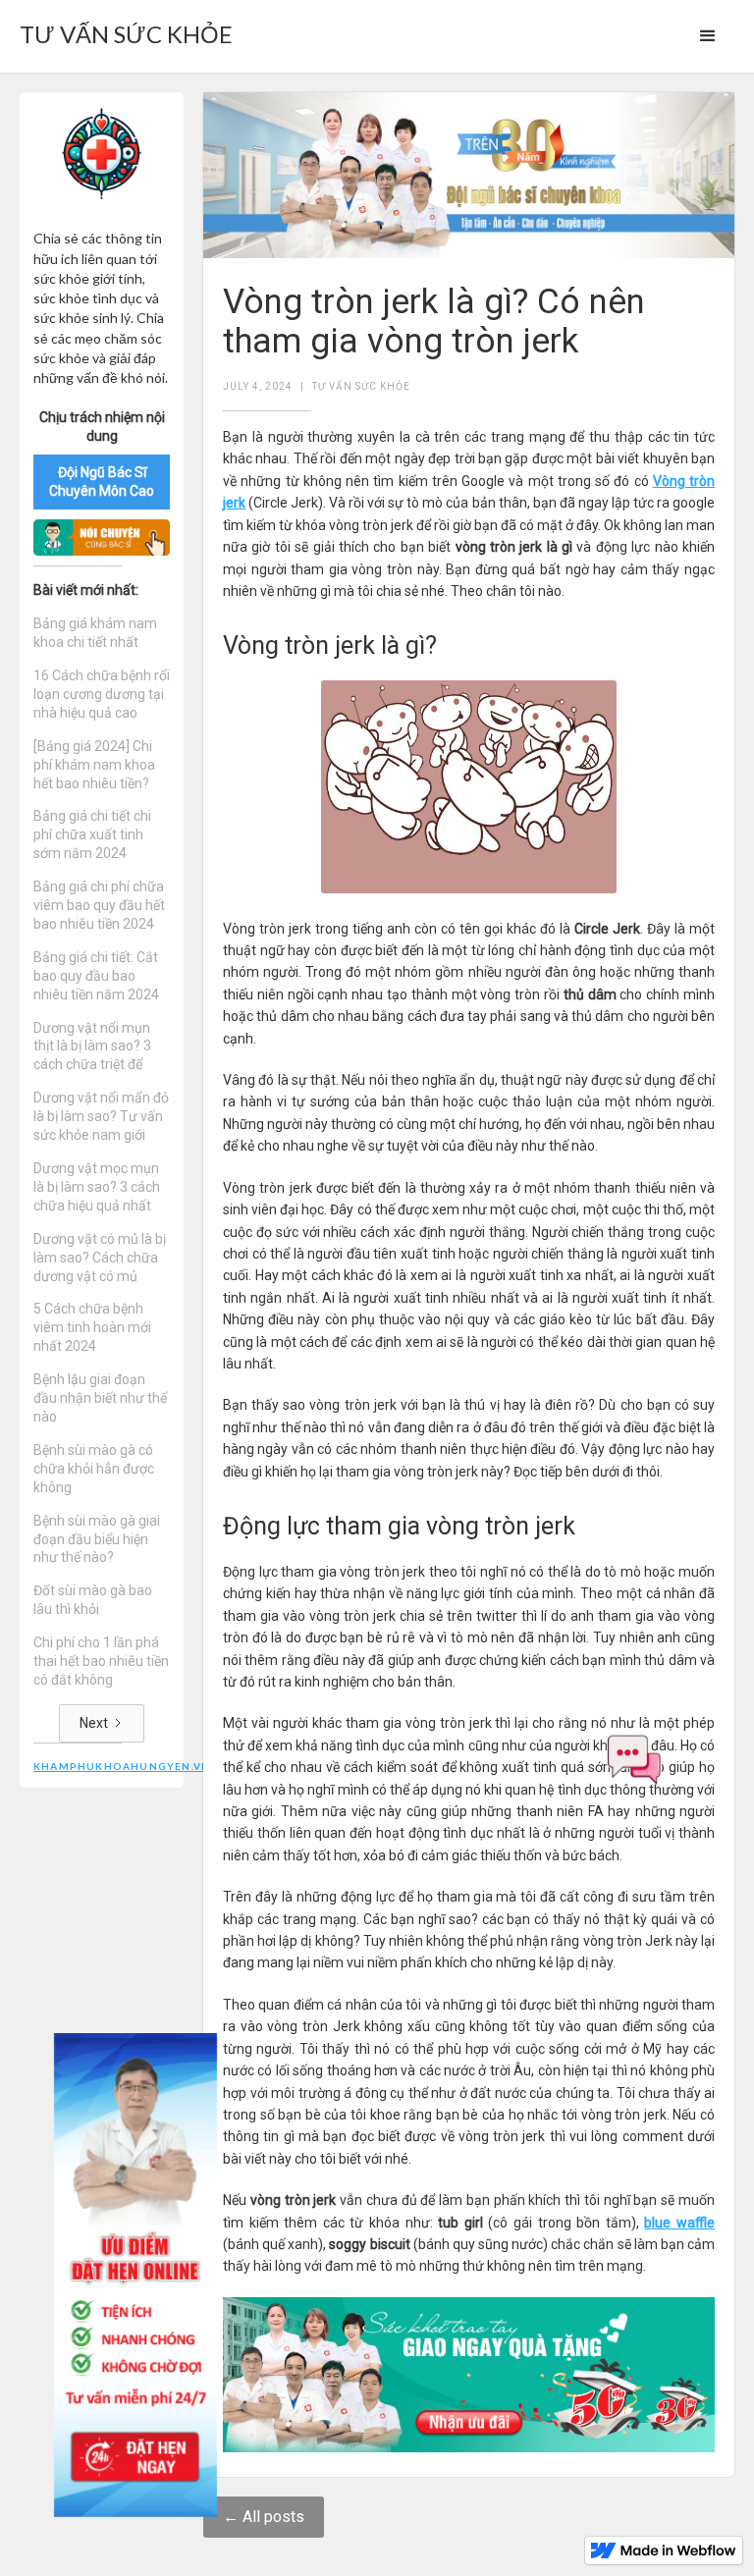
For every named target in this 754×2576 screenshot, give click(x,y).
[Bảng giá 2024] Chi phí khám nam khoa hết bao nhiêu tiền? (94, 765)
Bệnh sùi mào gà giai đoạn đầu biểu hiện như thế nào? (97, 1539)
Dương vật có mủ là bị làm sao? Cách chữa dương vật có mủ (100, 1258)
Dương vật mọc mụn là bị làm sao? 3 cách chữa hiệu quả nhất (97, 1187)
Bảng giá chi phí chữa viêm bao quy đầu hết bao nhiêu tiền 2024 (99, 905)
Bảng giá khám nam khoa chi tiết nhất (95, 633)
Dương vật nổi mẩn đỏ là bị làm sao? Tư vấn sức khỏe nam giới (101, 1116)
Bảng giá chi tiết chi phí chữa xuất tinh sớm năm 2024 (92, 834)
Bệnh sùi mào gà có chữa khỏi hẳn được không (94, 1469)
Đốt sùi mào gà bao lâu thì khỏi (93, 1600)
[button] (708, 36)
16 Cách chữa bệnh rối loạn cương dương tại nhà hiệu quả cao (102, 694)
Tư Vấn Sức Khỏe (361, 386)
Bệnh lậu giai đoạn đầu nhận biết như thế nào (100, 1398)
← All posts (264, 2517)
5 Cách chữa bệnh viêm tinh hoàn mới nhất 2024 (92, 1327)
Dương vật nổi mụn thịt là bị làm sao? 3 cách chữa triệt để (92, 1046)
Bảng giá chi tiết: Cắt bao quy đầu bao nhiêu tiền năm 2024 (96, 976)
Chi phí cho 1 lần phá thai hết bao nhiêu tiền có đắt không (101, 1661)
